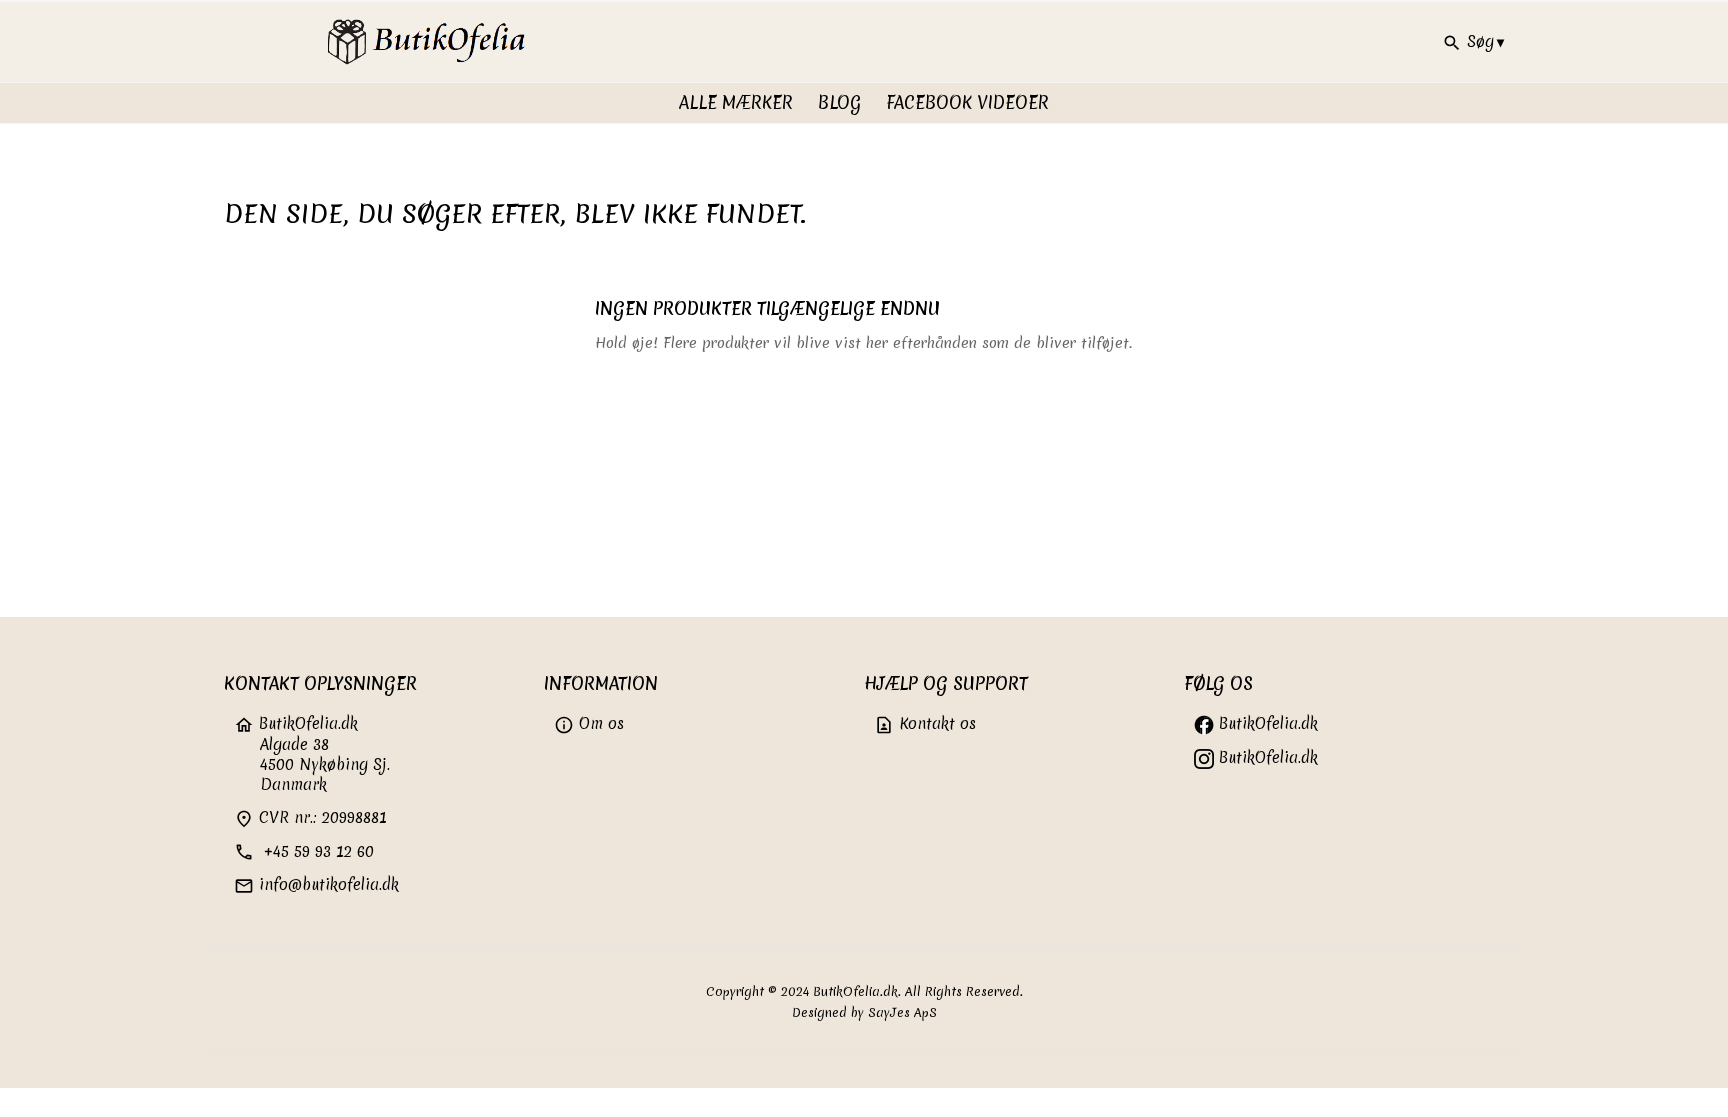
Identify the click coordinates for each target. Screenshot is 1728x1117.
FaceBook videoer (967, 102)
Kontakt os (925, 723)
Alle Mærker (736, 102)
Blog (839, 102)
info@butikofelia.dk (316, 884)
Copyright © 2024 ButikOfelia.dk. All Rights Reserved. (864, 991)
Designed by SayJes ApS (864, 1012)
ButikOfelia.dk (1266, 723)
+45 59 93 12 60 (304, 851)
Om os (589, 723)
